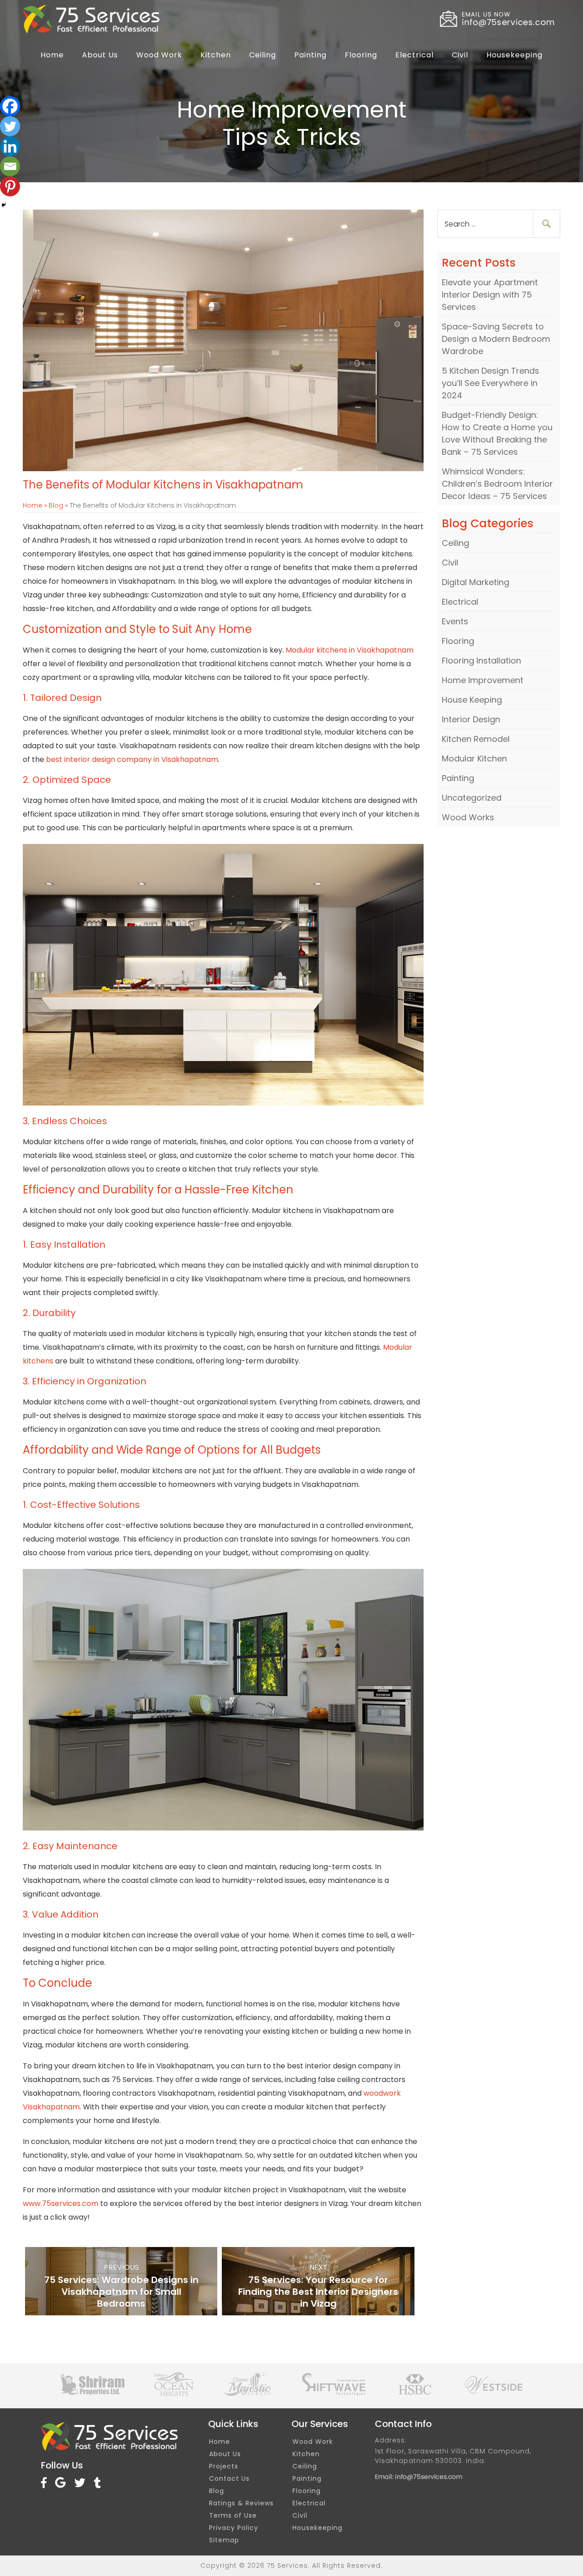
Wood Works (468, 817)
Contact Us (229, 2478)
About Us (100, 55)
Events (455, 621)
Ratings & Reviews (241, 2503)
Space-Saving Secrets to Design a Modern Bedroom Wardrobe (496, 339)
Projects (224, 2466)
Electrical (414, 55)
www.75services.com (61, 2203)
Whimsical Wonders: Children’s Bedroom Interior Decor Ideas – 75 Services (497, 484)
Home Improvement (483, 680)
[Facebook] (10, 106)
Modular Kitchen (474, 758)
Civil (460, 55)
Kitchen (216, 55)
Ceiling (263, 55)
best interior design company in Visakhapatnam (132, 759)
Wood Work (159, 55)
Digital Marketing (476, 582)
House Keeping (472, 700)
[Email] (10, 166)
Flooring (361, 55)
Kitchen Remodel (476, 739)
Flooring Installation (481, 661)
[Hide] (4, 205)
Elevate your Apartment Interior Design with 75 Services (490, 295)
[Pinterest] (10, 186)
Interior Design (471, 719)
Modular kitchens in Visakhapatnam (350, 650)
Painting (310, 55)
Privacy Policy (234, 2528)
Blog (56, 505)
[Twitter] (10, 126)
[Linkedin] (10, 146)
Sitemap (224, 2540)
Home (52, 55)
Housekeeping (514, 55)
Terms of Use (233, 2515)
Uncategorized (472, 798)
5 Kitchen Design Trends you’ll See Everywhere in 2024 (491, 383)
